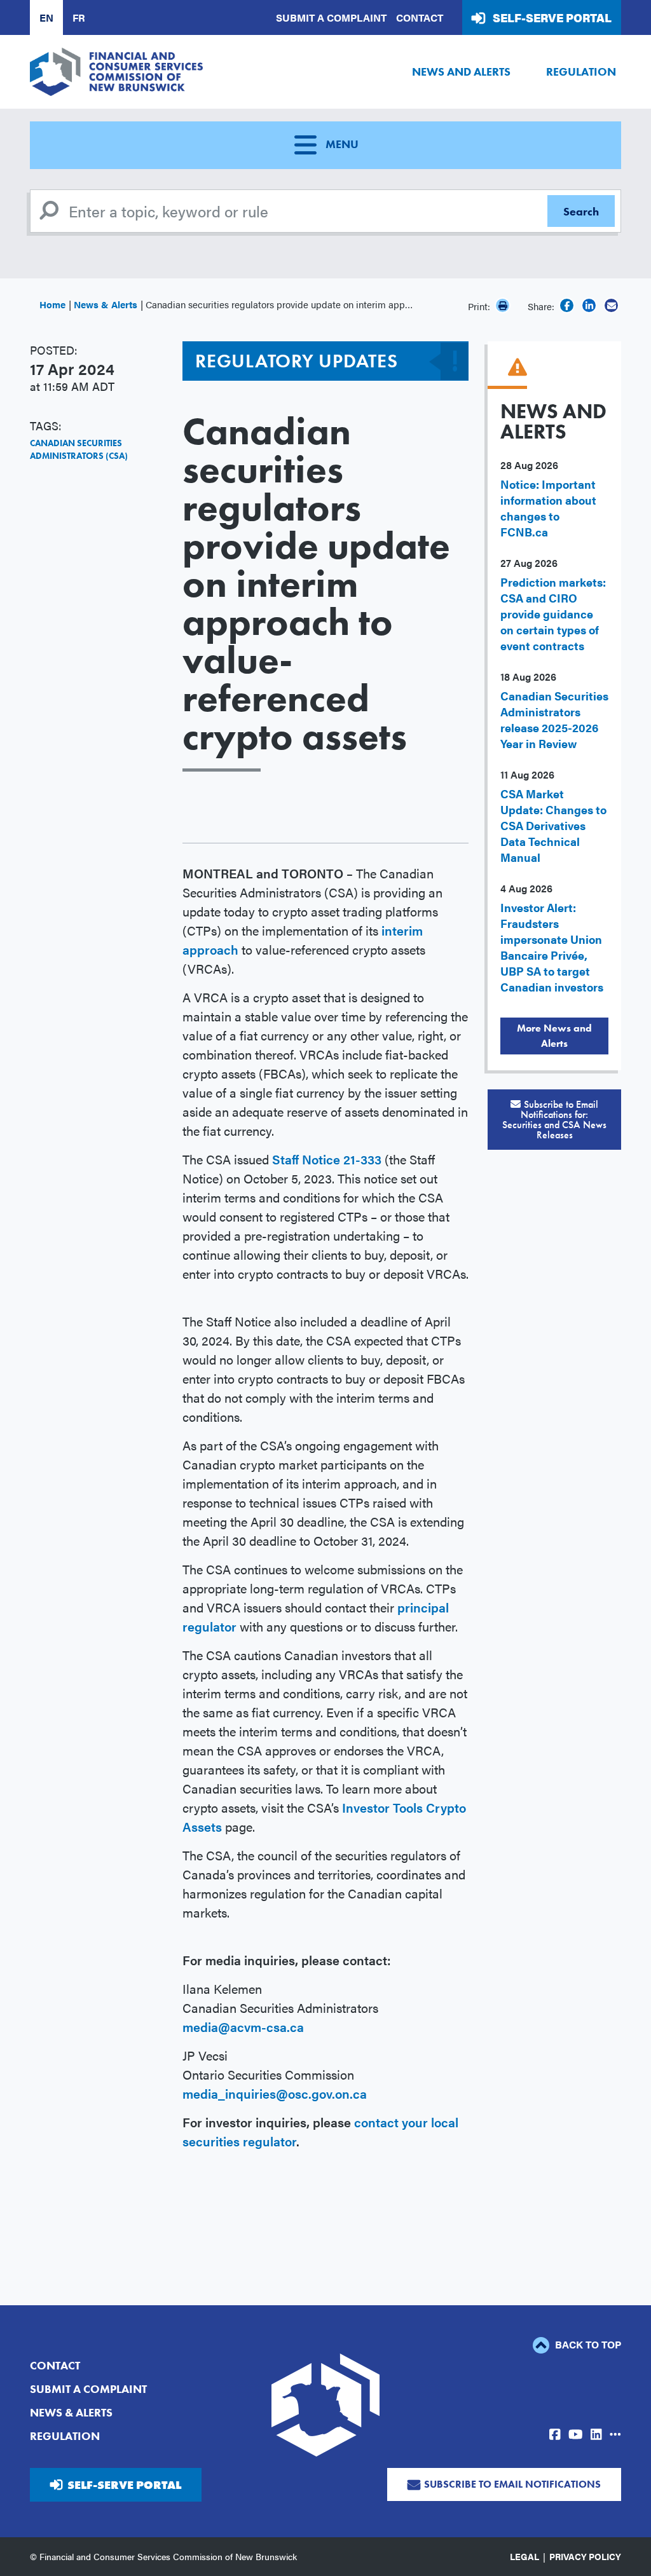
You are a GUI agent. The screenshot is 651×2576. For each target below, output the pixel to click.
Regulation (581, 72)
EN (46, 17)
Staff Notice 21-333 (327, 1159)
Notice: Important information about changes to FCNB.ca (548, 508)
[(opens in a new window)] (567, 305)
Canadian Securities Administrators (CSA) (79, 449)
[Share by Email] (611, 305)
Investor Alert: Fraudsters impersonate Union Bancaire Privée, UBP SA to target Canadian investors (552, 947)
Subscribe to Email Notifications (512, 2484)
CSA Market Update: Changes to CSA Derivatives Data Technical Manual (553, 825)
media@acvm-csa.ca (243, 2027)
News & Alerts (106, 304)
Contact (420, 17)
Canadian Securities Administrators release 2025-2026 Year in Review (554, 719)
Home (52, 304)
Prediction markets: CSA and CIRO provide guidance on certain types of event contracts (553, 614)
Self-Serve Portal (552, 17)
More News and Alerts (554, 1036)
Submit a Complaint (331, 17)
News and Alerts (461, 72)
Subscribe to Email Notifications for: (554, 1120)
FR (79, 17)
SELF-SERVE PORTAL (124, 2485)
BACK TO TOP (587, 2344)
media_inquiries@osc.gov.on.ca (275, 2093)
